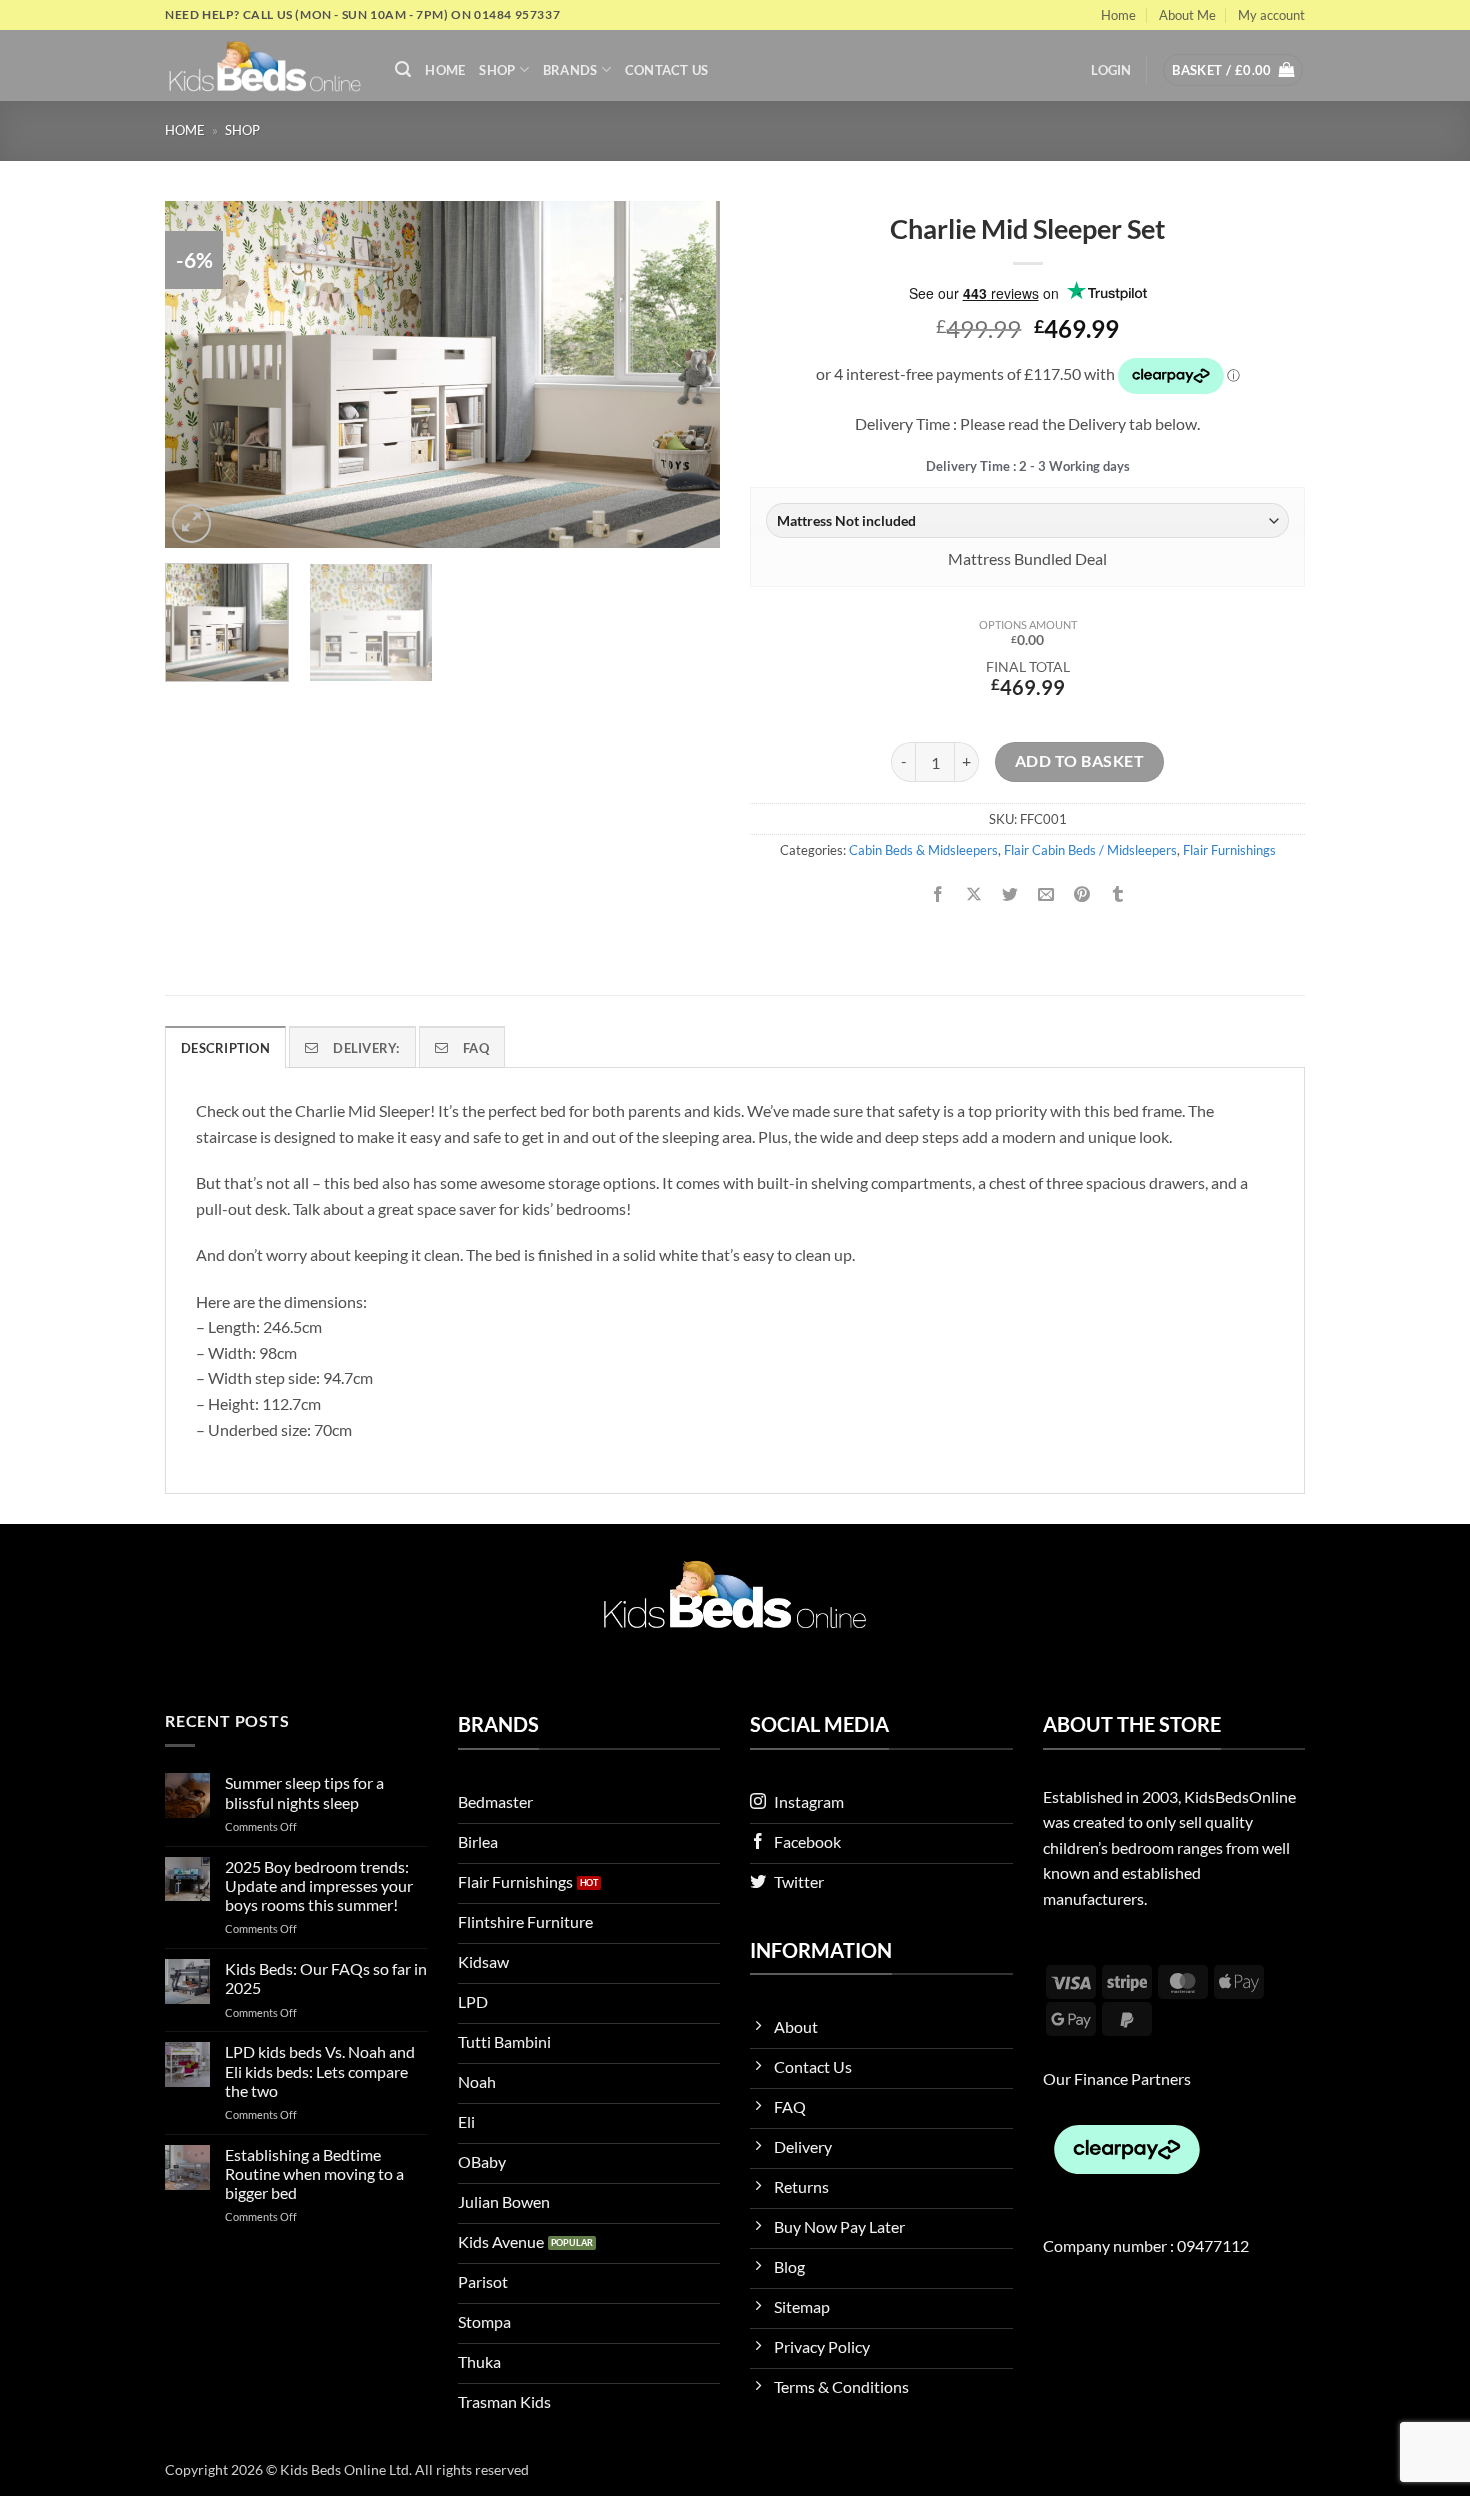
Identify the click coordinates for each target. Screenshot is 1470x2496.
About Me (1187, 15)
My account (1271, 15)
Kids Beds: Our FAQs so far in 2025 (326, 1978)
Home (1118, 15)
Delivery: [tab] (366, 1048)
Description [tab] (225, 1048)
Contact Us (667, 70)
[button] (403, 69)
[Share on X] (974, 895)
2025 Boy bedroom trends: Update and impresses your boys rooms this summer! (319, 1885)
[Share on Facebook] (937, 895)
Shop (497, 70)
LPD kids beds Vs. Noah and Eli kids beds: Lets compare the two (320, 2070)
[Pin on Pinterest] (1082, 895)
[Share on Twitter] (1010, 895)
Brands (570, 70)
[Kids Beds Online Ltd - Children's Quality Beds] (265, 65)
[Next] (684, 374)
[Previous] (201, 374)
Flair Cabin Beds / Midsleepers (1090, 850)
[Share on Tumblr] (1118, 895)
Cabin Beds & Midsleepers (923, 850)
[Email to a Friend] (1046, 895)
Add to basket (1079, 761)
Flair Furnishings (1229, 850)
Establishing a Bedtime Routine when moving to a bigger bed (314, 2173)
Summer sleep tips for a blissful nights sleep (304, 1792)
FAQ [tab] (476, 1048)
